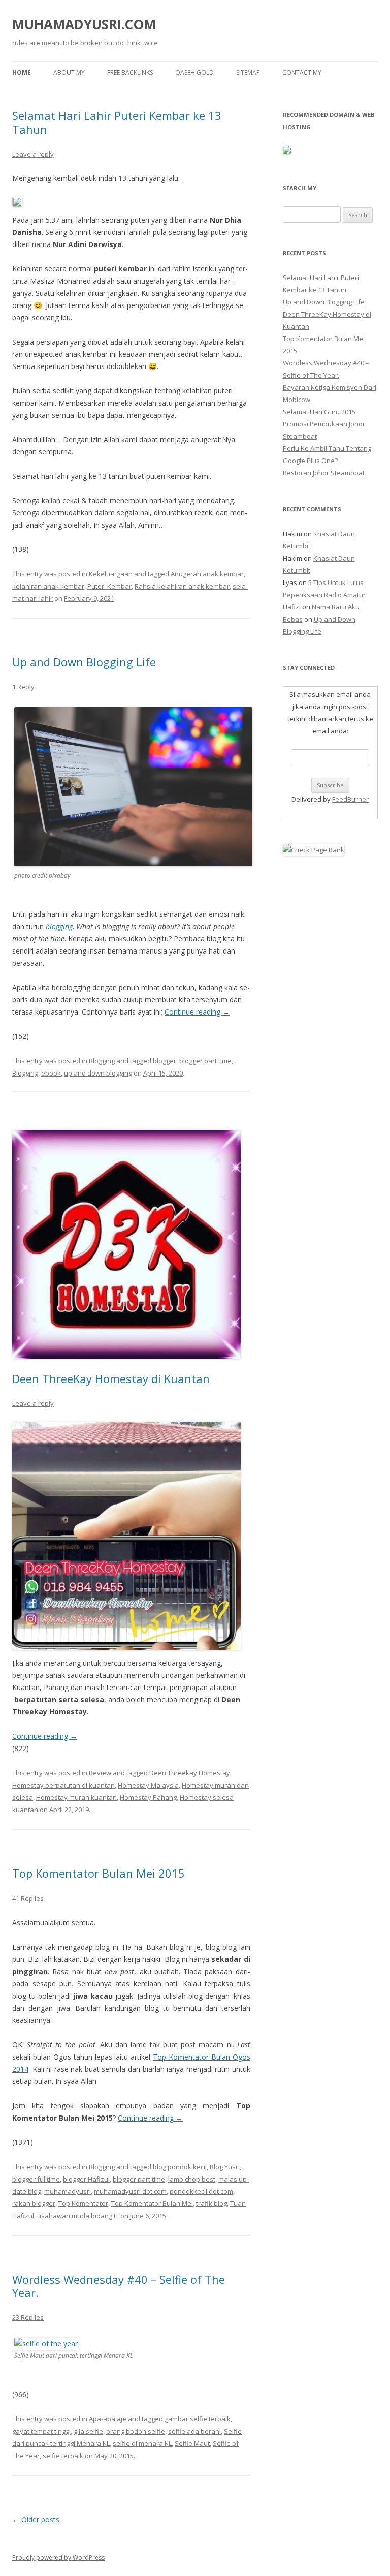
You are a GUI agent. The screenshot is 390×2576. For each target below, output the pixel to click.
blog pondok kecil (180, 2167)
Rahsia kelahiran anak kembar (182, 586)
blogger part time (205, 1061)
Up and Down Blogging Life (84, 662)
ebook (51, 1073)
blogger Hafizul (86, 2179)
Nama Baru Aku (336, 607)
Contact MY (302, 72)
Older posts (36, 2519)
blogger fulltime (36, 2179)
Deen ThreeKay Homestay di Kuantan (111, 1378)
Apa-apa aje (108, 2419)
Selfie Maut (192, 2443)
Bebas (293, 619)
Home (22, 72)
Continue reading (197, 1012)
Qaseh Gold (194, 72)
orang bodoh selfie (136, 2431)
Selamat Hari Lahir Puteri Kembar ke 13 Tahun (117, 122)
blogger (165, 1061)
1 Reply (23, 687)
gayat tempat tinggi (41, 2431)
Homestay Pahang (148, 1797)
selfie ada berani (194, 2431)
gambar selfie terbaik (198, 2419)
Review (100, 1773)
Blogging (102, 1061)
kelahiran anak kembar (48, 586)
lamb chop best (192, 2179)
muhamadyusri (68, 2191)
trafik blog (212, 2203)
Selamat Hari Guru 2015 (319, 412)
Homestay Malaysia (148, 1785)
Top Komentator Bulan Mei (152, 2203)
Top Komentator (83, 2203)
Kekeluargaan (111, 574)
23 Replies (28, 2317)
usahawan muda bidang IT (78, 2216)
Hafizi (292, 607)
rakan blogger (34, 2203)
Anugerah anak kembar (207, 574)
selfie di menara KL (142, 2443)
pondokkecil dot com (201, 2191)
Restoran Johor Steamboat (324, 473)
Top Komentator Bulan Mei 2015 (99, 1873)
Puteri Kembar (109, 586)
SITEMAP (248, 72)
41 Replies (28, 1898)
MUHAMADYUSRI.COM (84, 24)
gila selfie (88, 2431)
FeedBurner (350, 799)
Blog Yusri (225, 2167)
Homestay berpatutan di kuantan (63, 1785)
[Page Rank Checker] (314, 850)
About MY (69, 72)
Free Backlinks (130, 72)
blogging (59, 926)
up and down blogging (98, 1073)
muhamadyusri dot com (130, 2191)
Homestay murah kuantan (76, 1797)
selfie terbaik (63, 2456)
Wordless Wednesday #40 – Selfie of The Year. (119, 2286)
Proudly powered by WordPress (58, 2557)
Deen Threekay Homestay (190, 1773)
